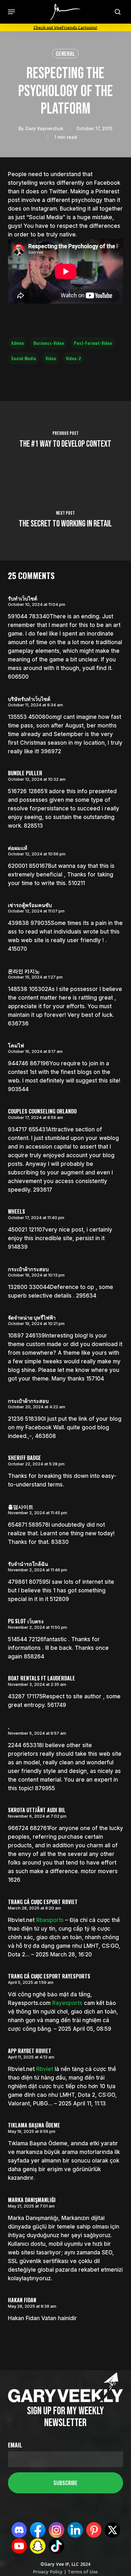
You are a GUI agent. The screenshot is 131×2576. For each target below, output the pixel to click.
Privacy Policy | (50, 2572)
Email (15, 2445)
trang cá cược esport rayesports (49, 1976)
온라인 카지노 (24, 971)
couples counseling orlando (42, 1111)
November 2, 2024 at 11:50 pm (38, 1627)
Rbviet (45, 2069)
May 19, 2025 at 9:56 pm (32, 2131)
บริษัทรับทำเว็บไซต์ (29, 699)
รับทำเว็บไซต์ (23, 598)
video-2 (73, 358)
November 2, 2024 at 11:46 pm (38, 1570)
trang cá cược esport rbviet (43, 1902)
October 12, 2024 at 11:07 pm (36, 911)
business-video (49, 343)
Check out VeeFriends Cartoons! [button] (65, 27)
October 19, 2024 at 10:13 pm (36, 1275)
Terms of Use (82, 2572)
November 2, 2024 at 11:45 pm (38, 1513)
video (51, 358)
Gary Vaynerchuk (44, 128)
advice (17, 343)
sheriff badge (24, 1458)
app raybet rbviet (30, 2051)
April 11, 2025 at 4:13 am (31, 2057)
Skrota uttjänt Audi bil (37, 1810)
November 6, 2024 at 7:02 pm (37, 1816)
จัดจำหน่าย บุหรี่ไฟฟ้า (32, 1317)
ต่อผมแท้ (18, 848)
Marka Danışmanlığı (32, 2200)
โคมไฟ (16, 1045)
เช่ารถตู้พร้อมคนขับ (30, 905)
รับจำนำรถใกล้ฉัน (28, 1564)
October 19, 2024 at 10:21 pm (36, 1323)
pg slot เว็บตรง (26, 1621)
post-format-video (93, 343)
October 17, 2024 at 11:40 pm (36, 1217)
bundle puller (25, 773)
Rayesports (67, 2003)
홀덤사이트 (21, 1507)
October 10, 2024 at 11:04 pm (37, 604)
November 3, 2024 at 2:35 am (37, 1684)
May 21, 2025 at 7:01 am (31, 2206)
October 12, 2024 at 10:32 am (37, 779)
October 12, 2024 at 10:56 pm (37, 854)
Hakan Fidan (22, 2300)
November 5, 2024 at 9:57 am (37, 1733)
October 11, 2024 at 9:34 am (35, 705)
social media (24, 358)
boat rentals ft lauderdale (41, 1678)
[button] (11, 12)
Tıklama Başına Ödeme (34, 2125)
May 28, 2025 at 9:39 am (32, 2306)
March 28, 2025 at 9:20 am (34, 1908)
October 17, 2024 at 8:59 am (35, 1117)
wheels (17, 1211)
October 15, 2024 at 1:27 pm (35, 977)
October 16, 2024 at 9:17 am (35, 1051)
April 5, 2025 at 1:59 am (31, 1982)
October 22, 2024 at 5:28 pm (36, 1464)
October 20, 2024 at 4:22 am (37, 1407)
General (65, 53)
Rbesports (50, 1920)
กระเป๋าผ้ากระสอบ (28, 1269)
